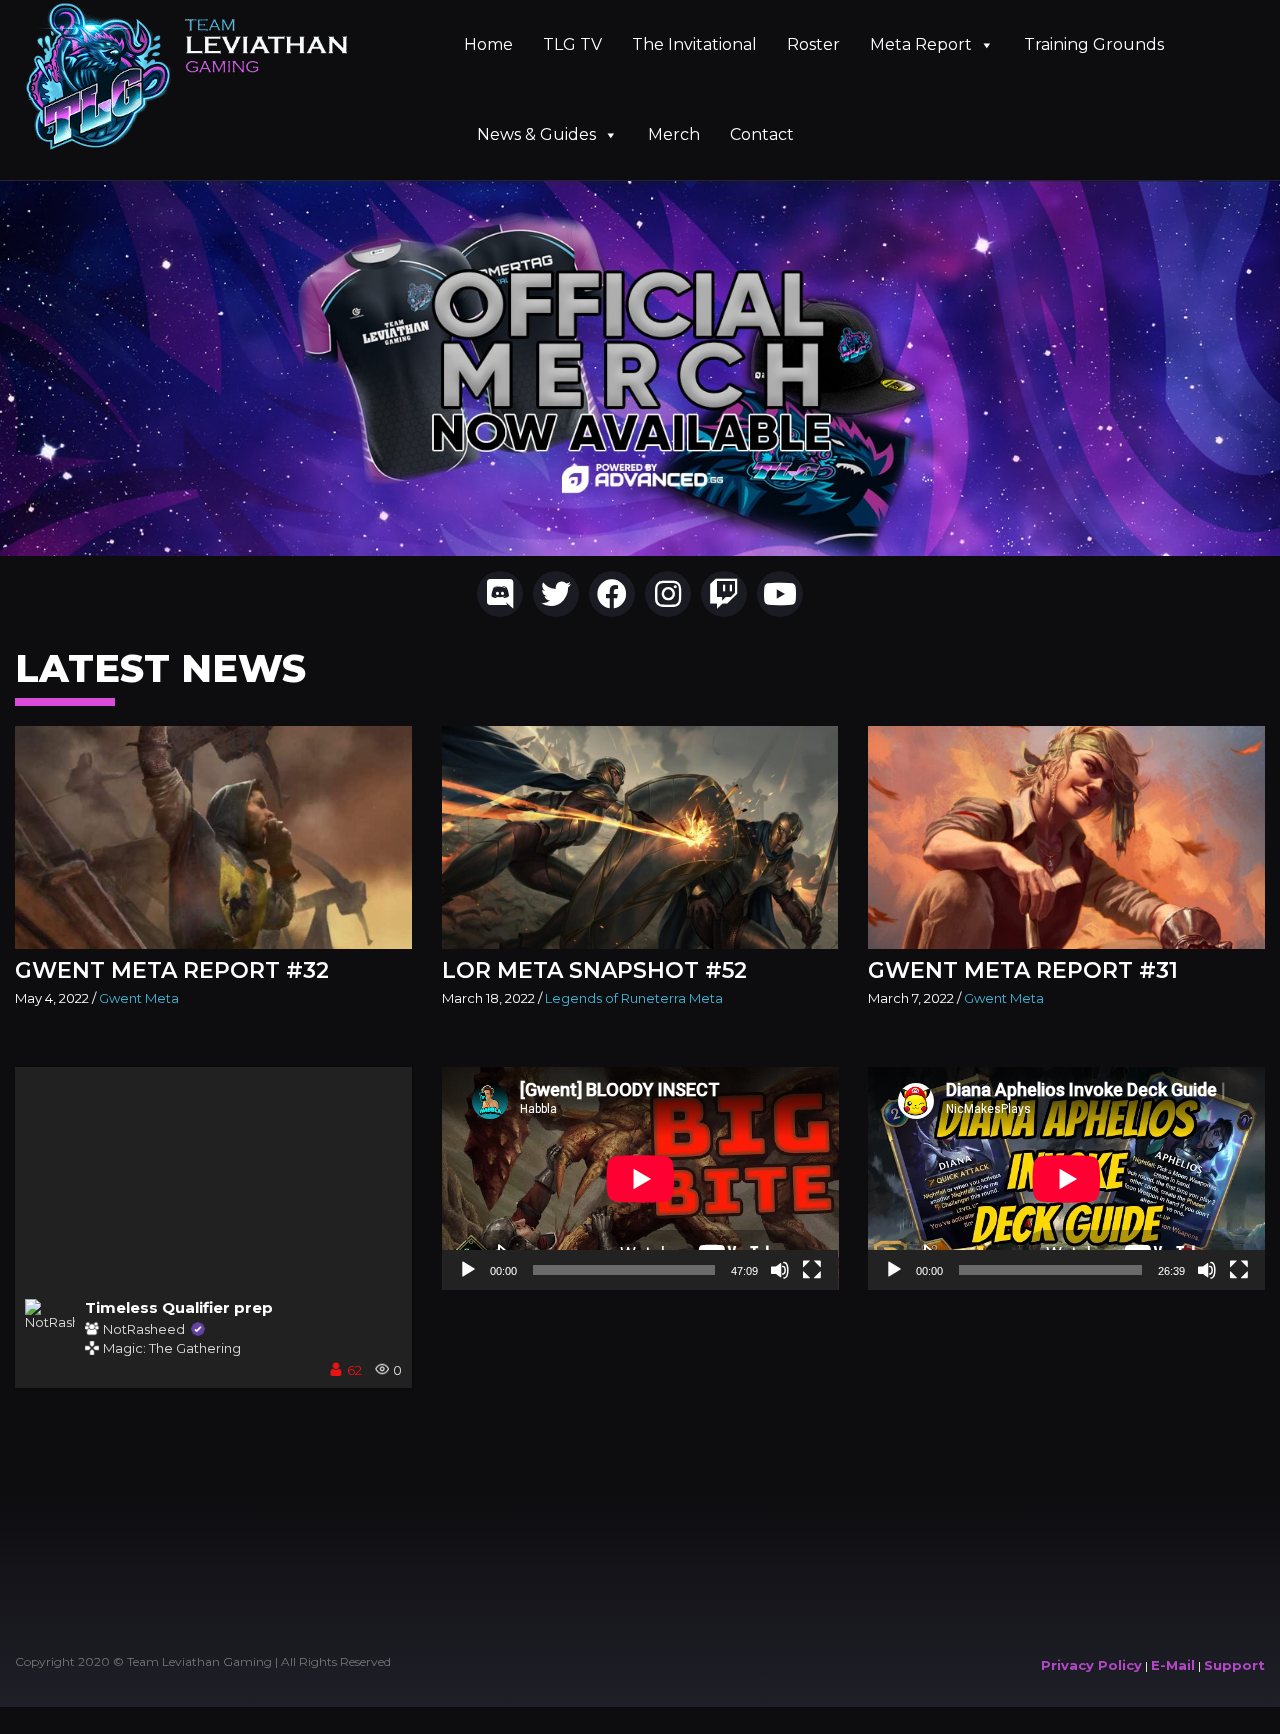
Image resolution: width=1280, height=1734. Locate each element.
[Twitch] (724, 594)
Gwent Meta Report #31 (1023, 970)
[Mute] (780, 1270)
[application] (640, 1178)
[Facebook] (612, 594)
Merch (674, 134)
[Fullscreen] (812, 1270)
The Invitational (694, 44)
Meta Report (921, 44)
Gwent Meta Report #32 (172, 970)
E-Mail (1173, 1665)
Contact (762, 134)
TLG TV (572, 44)
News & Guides (536, 134)
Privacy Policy (1091, 1665)
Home (488, 44)
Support (1234, 1665)
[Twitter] (556, 594)
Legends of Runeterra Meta (634, 998)
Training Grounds (1094, 44)
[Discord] (500, 594)
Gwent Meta (139, 998)
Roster (813, 44)
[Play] (468, 1270)
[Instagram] (668, 594)
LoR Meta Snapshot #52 (594, 970)
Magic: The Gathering (172, 1348)
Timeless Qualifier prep (179, 1307)
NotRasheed (144, 1330)
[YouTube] (780, 594)
